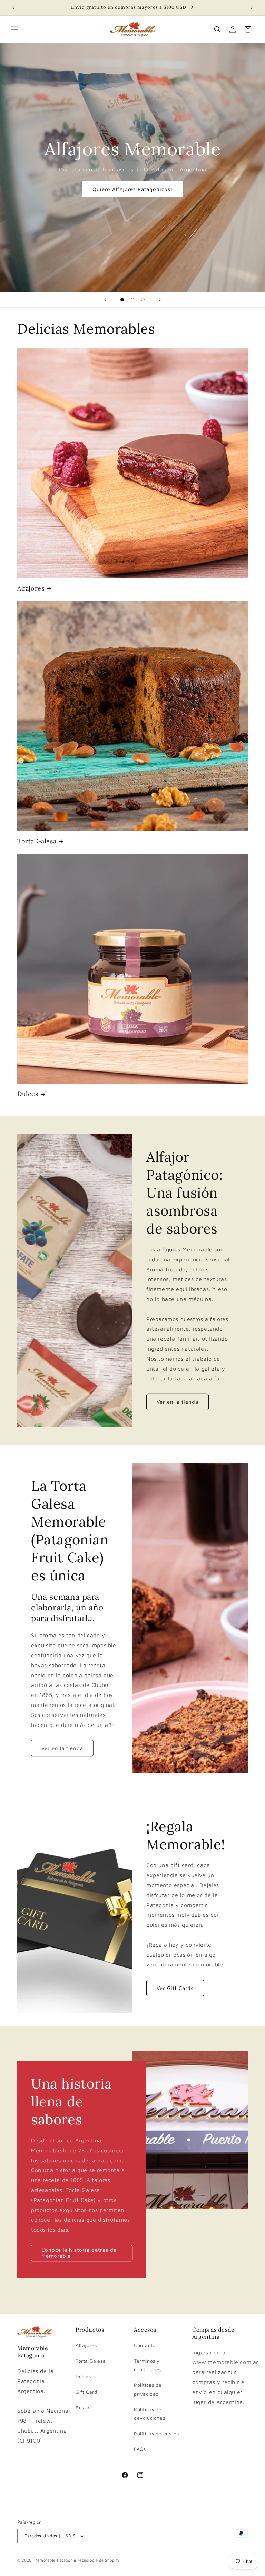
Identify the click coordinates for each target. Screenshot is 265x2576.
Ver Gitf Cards (175, 1988)
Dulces (28, 1094)
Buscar (84, 2408)
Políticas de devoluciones (149, 2414)
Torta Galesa (37, 841)
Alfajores (31, 588)
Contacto (145, 2345)
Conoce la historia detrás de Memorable (79, 2253)
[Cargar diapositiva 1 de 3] (122, 300)
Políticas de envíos (156, 2433)
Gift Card (86, 2392)
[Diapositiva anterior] (105, 300)
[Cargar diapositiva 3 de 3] (143, 300)
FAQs (140, 2449)
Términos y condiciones (148, 2365)
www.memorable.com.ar (225, 2362)
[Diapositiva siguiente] (160, 300)
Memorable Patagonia (55, 2560)
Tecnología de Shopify (99, 2560)
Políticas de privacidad (148, 2389)
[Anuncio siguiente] (252, 8)
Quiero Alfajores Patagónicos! (133, 189)
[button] (14, 29)
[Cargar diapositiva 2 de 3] (132, 300)
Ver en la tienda (178, 1402)
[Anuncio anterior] (13, 8)
